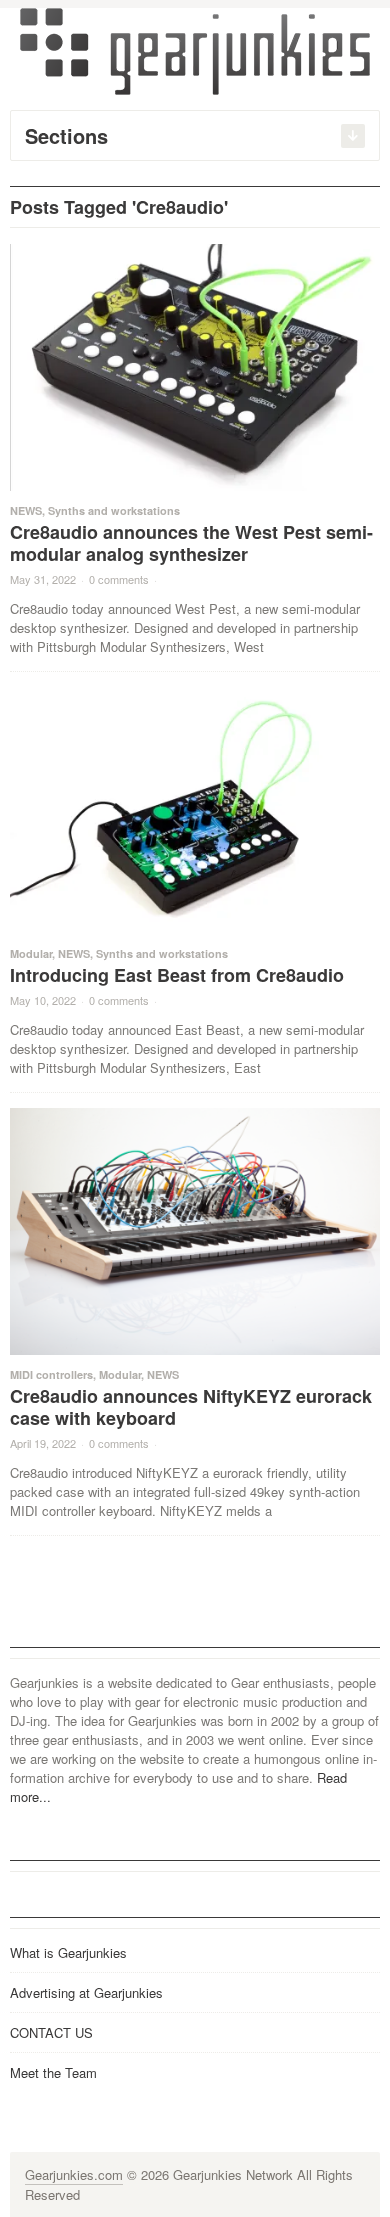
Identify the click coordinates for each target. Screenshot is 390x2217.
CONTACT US (51, 2032)
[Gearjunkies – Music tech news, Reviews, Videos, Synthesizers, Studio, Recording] (195, 50)
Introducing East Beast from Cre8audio (177, 975)
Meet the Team (53, 2072)
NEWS (26, 510)
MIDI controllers (51, 1374)
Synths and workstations (114, 510)
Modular (31, 953)
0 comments (119, 579)
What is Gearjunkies (68, 1952)
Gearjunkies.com (74, 2174)
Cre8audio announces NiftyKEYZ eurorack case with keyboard (191, 1407)
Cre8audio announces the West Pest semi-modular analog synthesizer (191, 543)
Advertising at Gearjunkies (86, 1992)
